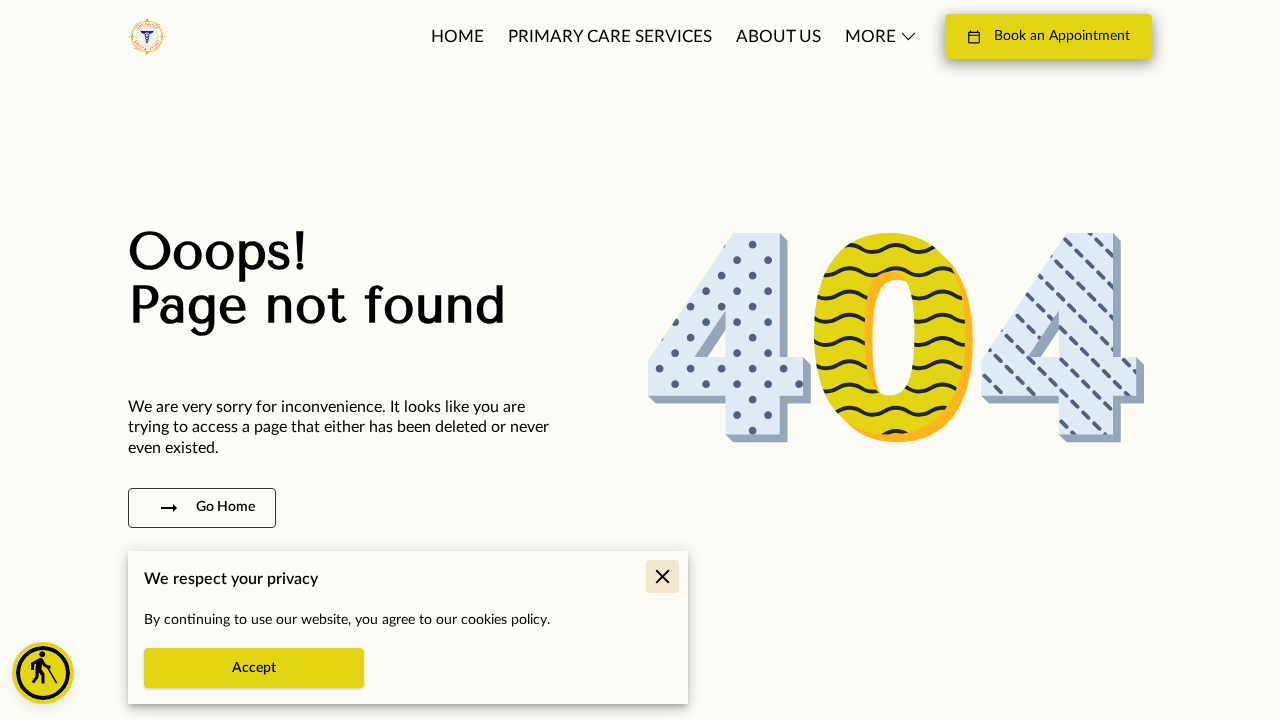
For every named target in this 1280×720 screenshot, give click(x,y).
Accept (254, 668)
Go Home (225, 507)
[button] (43, 673)
